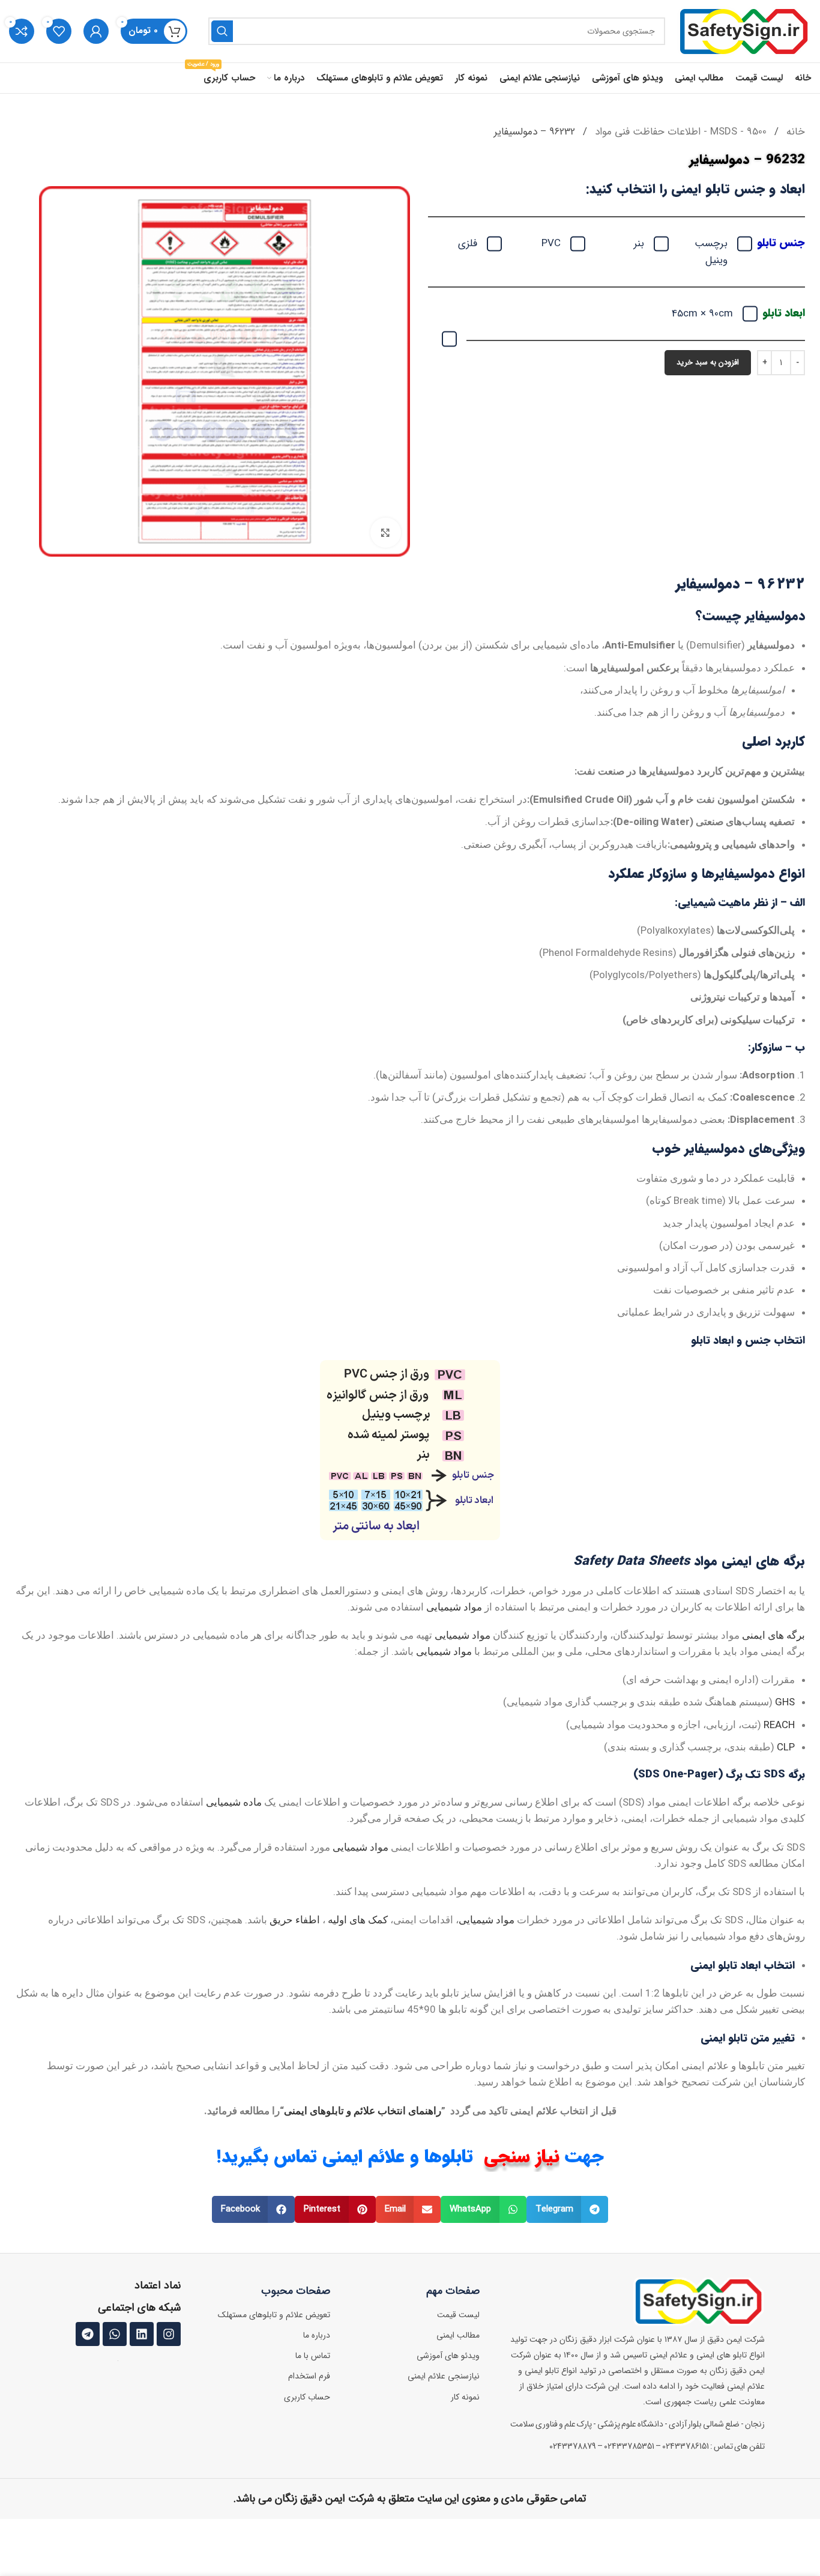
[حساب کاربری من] (96, 31)
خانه (794, 132)
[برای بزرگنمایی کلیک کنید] (385, 533)
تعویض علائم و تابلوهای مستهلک (274, 2315)
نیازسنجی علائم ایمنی (444, 2376)
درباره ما (317, 2335)
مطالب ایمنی (458, 2335)
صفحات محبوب (296, 2291)
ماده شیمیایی (234, 1802)
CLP (786, 1747)
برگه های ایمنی (773, 1635)
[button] (568, 2209)
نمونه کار (465, 2397)
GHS (785, 1702)
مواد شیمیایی (454, 1607)
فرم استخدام (309, 2376)
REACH (779, 1725)
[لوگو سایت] (744, 31)
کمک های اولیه (358, 1920)
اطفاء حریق (295, 1920)
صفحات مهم (453, 2291)
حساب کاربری (307, 2397)
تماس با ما (313, 2356)
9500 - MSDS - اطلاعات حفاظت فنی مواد (679, 132)
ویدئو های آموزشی (448, 2356)
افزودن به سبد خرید (708, 362)
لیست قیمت (458, 2315)
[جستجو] (222, 31)
